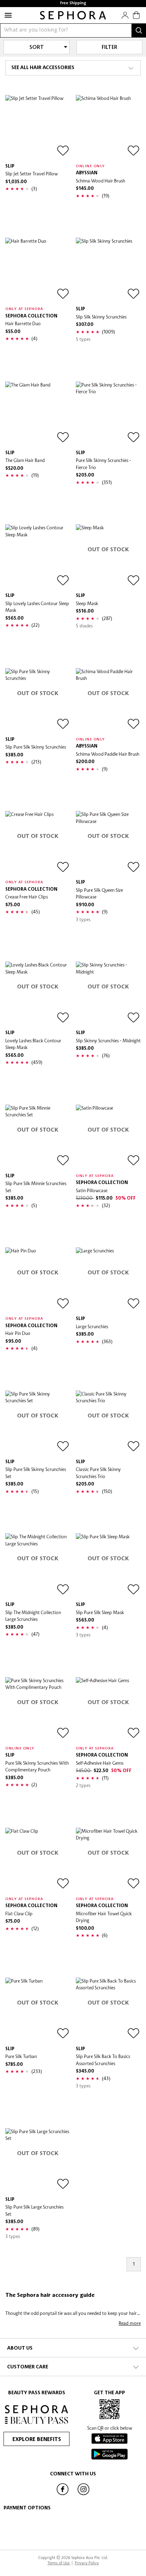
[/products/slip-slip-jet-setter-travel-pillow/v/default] (38, 127)
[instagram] (84, 2495)
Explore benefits (37, 2440)
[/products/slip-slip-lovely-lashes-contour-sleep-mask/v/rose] (38, 557)
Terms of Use (59, 2563)
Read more (130, 2323)
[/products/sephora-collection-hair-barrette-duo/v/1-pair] (38, 270)
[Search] (139, 30)
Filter (109, 47)
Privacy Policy (87, 2563)
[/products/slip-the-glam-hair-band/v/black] (38, 414)
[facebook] (62, 2495)
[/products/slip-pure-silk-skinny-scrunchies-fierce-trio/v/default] (108, 414)
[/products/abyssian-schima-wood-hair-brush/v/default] (108, 127)
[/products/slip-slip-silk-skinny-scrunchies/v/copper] (108, 270)
